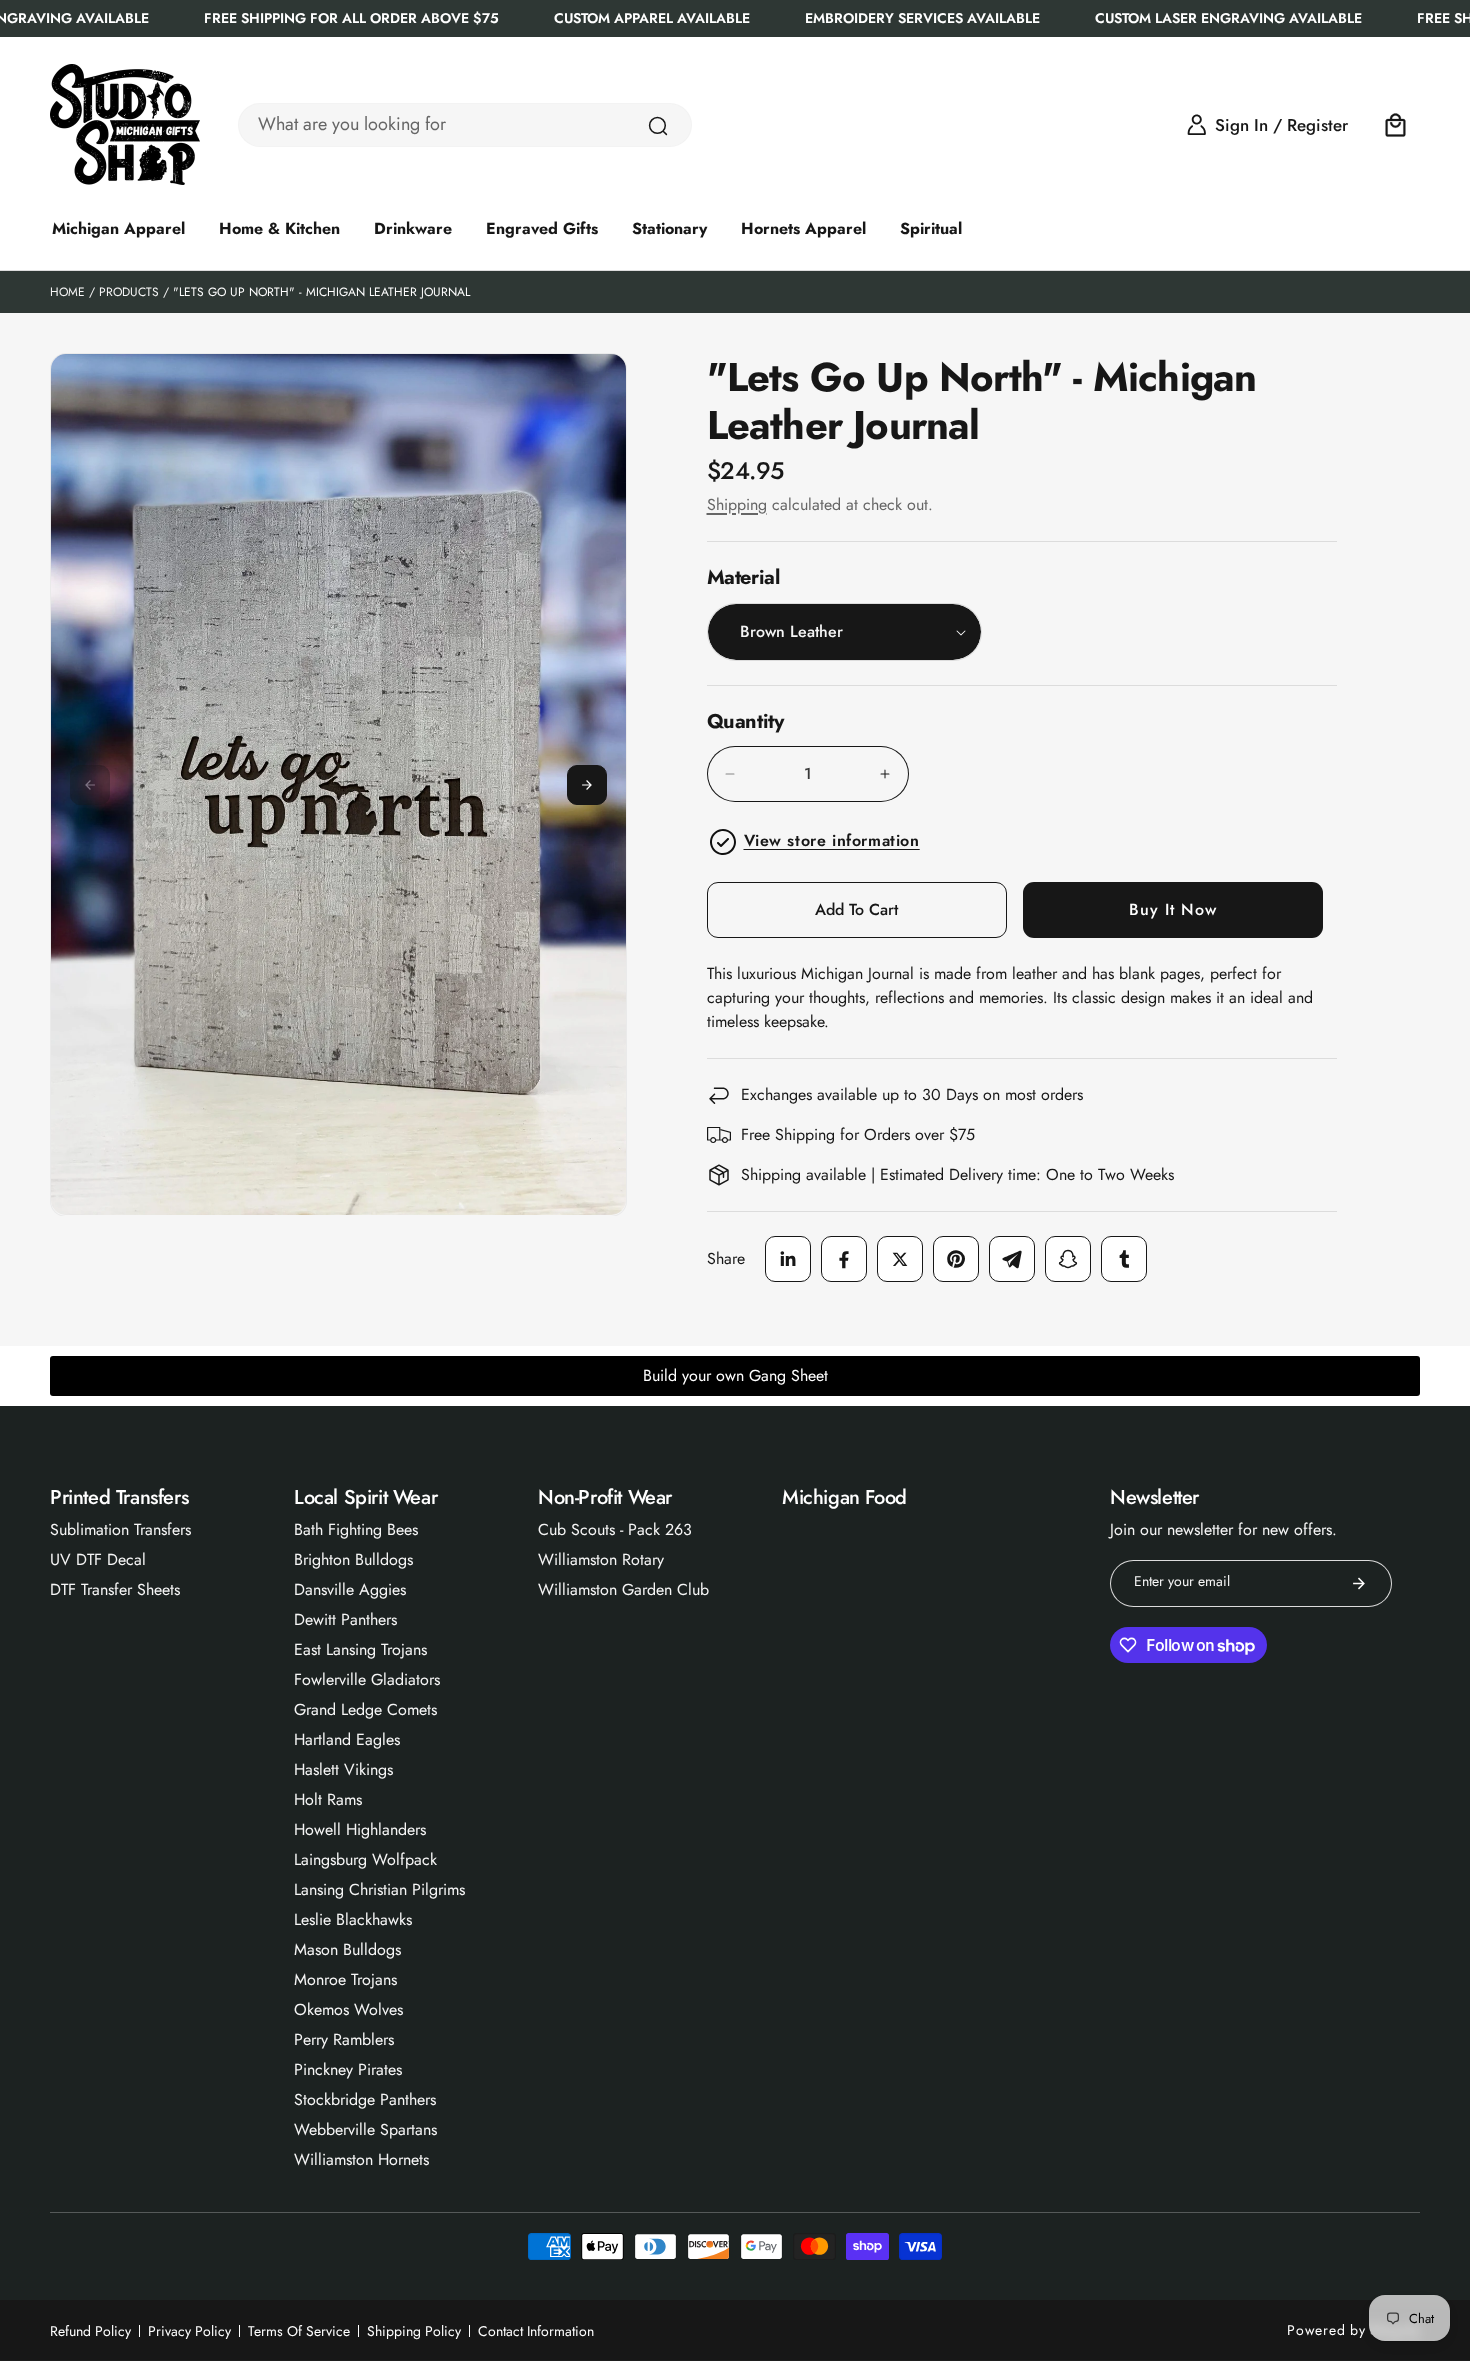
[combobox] (465, 125)
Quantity (745, 722)
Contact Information (536, 2331)
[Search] (658, 126)
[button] (1396, 125)
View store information (832, 840)
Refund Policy (90, 2331)
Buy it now (1173, 909)
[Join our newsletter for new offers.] (1359, 1583)
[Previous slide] (90, 785)
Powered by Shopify (1353, 2330)
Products (129, 292)
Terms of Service (299, 2331)
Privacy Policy (189, 2331)
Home (67, 292)
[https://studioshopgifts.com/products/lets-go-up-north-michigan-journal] (788, 1259)
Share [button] (726, 1258)
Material (743, 577)
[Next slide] (587, 785)
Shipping (737, 504)
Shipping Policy (414, 2331)
